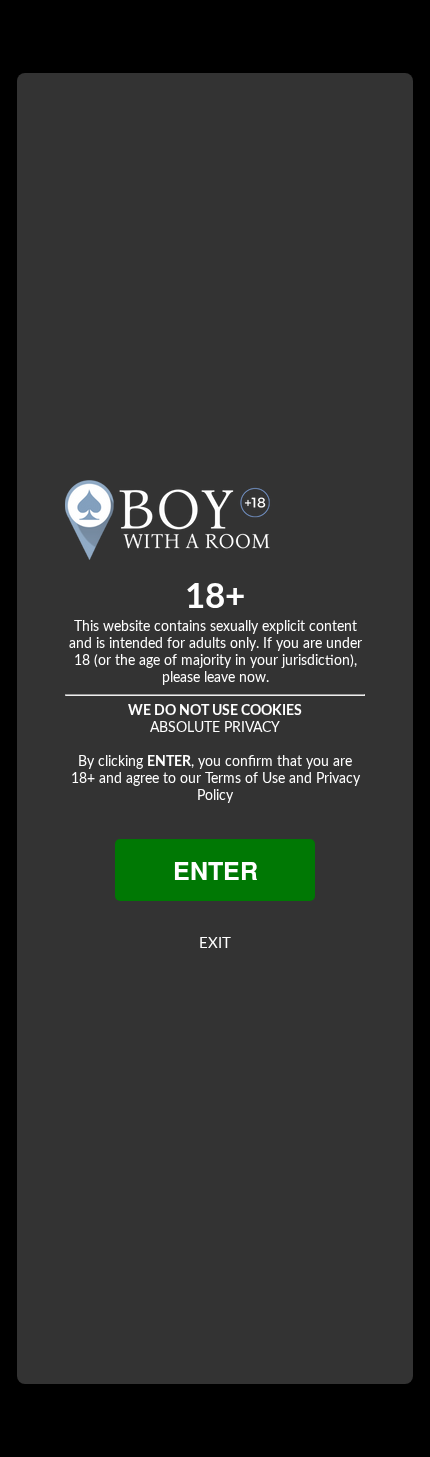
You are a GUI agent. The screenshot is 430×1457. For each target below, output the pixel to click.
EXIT (215, 943)
